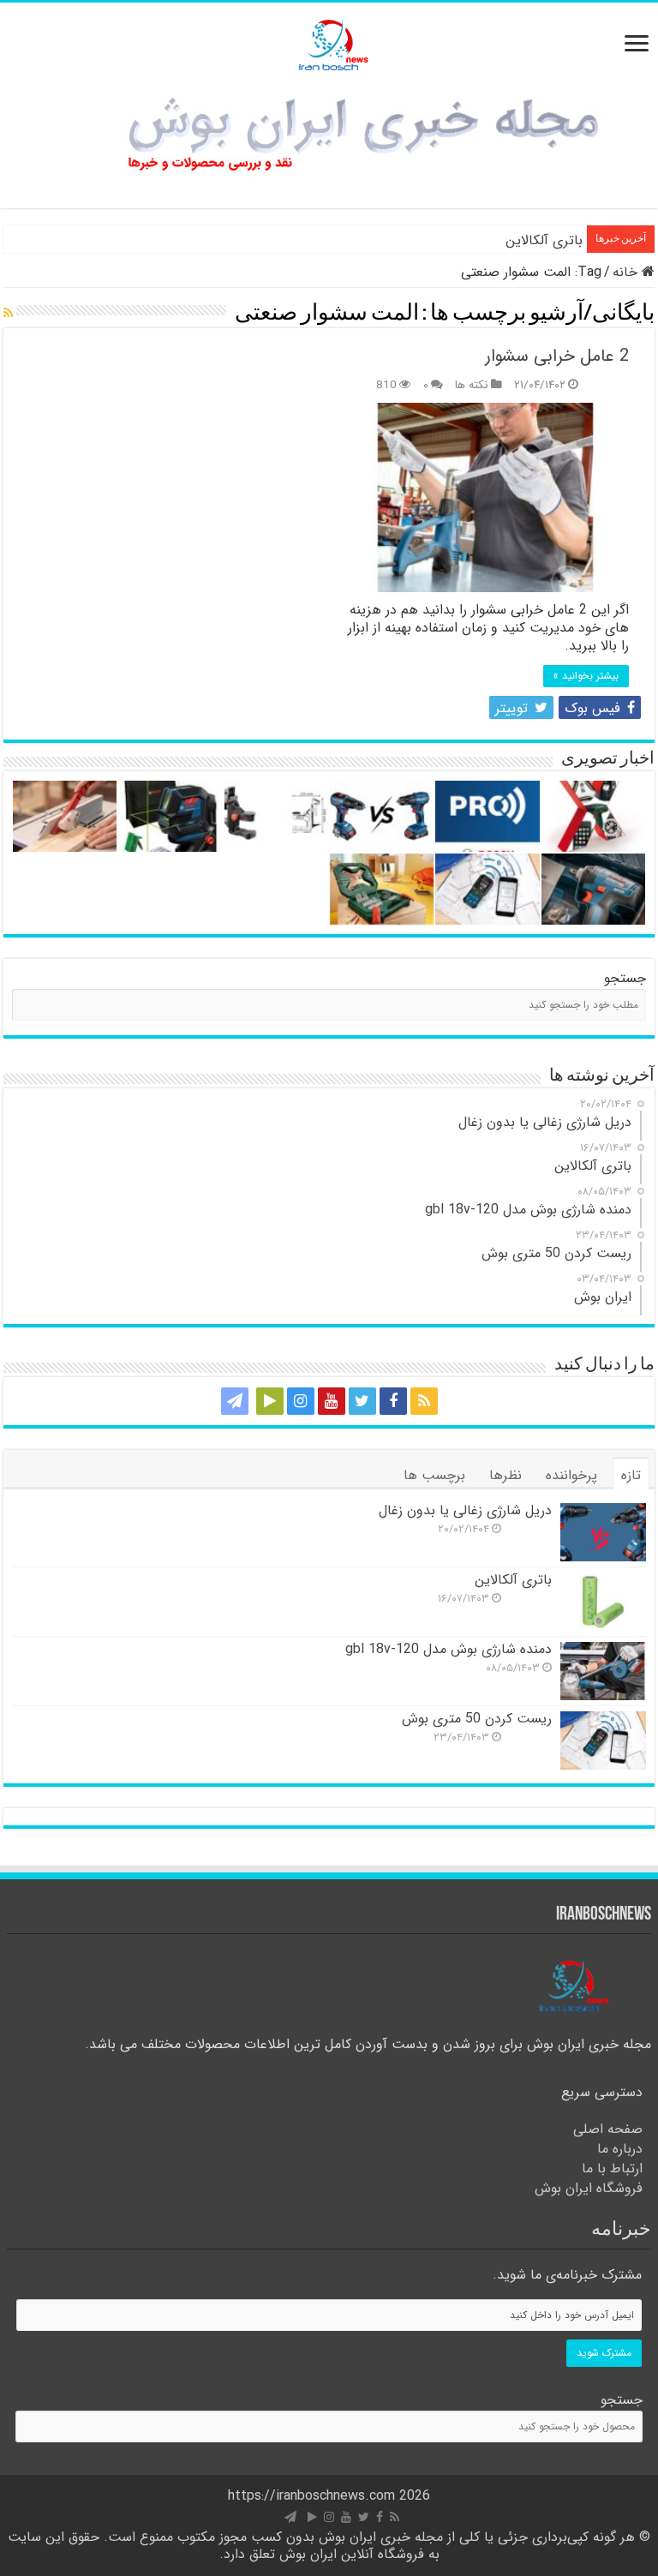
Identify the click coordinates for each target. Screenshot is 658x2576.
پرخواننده (571, 1475)
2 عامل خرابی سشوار (557, 356)
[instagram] (301, 1401)
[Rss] (424, 1401)
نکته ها (472, 385)
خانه (627, 272)
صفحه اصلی (608, 2129)
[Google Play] (270, 1401)
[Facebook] (393, 1401)
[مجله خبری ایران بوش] (329, 42)
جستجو (625, 978)
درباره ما (620, 2149)
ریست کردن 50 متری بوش (477, 1719)
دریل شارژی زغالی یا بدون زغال (465, 1510)
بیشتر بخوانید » (586, 676)
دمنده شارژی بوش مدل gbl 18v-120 (449, 1649)
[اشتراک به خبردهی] (8, 314)
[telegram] (235, 1401)
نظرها (505, 1475)
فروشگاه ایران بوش (589, 2188)
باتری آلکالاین (544, 240)
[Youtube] (332, 1401)
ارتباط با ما (612, 2169)
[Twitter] (362, 1401)
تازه (631, 1475)
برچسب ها (434, 1475)
